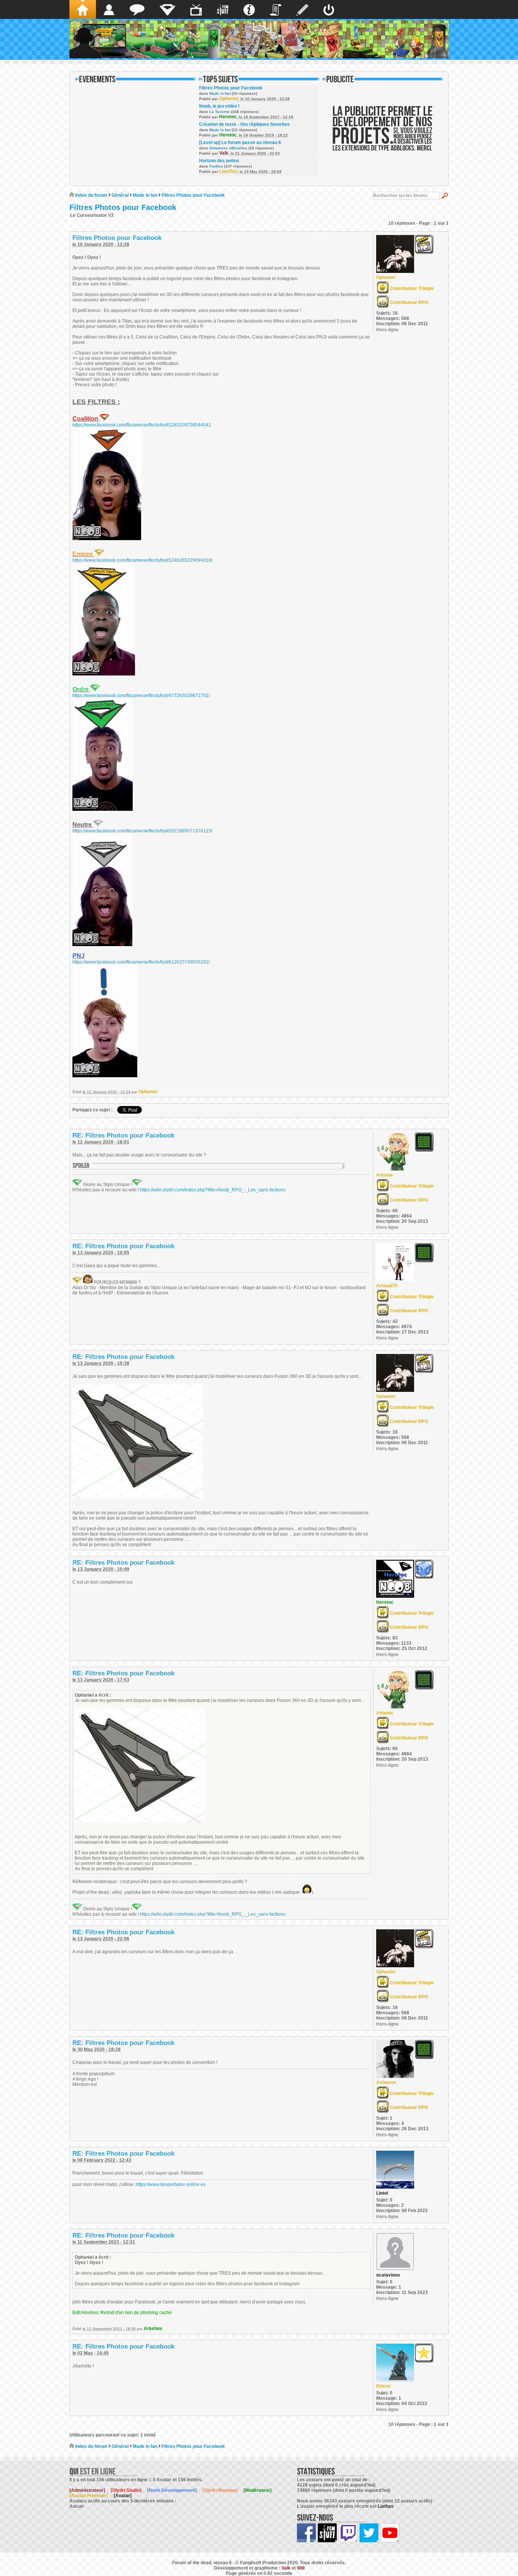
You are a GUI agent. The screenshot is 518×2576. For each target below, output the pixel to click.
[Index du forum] (83, 9)
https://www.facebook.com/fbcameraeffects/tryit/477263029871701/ (141, 696)
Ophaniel (229, 99)
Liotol (382, 2193)
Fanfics (216, 166)
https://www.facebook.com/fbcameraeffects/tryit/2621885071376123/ (142, 831)
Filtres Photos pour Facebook (231, 88)
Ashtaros (386, 2082)
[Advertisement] (383, 133)
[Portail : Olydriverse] (196, 9)
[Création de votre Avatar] (302, 9)
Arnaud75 (387, 1286)
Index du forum (91, 195)
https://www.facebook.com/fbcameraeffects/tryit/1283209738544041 (142, 425)
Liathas (386, 2506)
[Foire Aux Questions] (249, 9)
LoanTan (228, 171)
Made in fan (220, 93)
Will (301, 2568)
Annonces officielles (228, 148)
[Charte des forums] (276, 9)
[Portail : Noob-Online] (167, 9)
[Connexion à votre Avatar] (329, 9)
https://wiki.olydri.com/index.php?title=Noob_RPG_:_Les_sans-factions (213, 1190)
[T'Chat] (137, 9)
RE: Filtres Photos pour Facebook (123, 1135)
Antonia (385, 1175)
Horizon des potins (219, 161)
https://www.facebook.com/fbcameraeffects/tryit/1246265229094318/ (142, 560)
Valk (224, 153)
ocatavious (388, 2275)
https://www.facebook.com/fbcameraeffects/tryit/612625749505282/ (141, 962)
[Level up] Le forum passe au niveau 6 (240, 143)
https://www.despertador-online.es (171, 2184)
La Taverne (220, 112)
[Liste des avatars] (109, 9)
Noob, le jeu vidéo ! (219, 106)
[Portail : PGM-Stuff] (223, 9)
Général (120, 195)
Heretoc (228, 117)
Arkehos (153, 2328)
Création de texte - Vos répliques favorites (244, 124)
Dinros (383, 2386)
